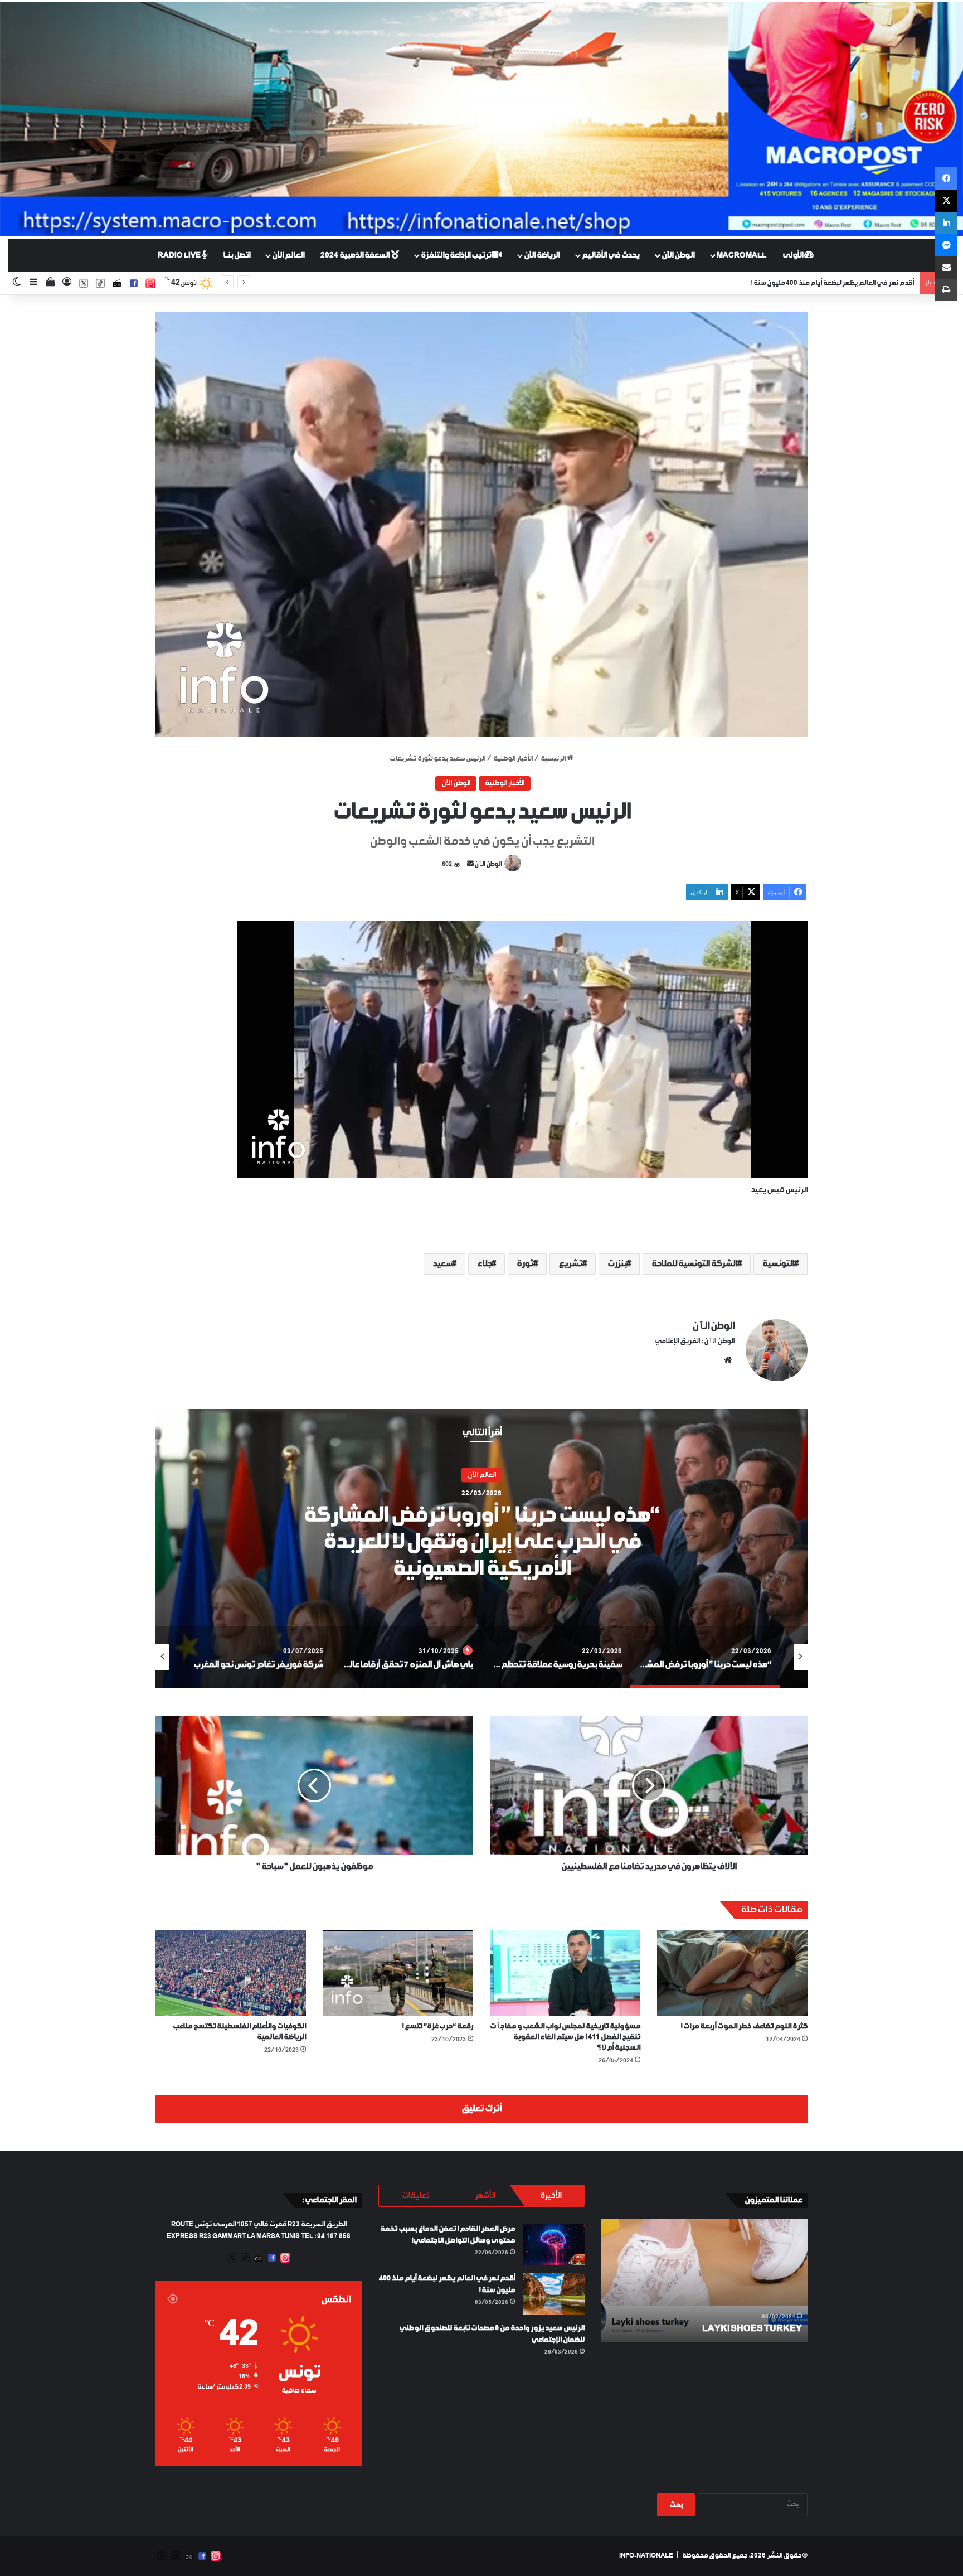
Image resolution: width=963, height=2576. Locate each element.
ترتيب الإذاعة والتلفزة (456, 255)
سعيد (442, 1264)
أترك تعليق (481, 2109)
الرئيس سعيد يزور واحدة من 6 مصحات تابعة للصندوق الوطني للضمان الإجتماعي (804, 283)
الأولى (793, 255)
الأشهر (485, 2196)
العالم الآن (288, 255)
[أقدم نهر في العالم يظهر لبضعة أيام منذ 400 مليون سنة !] (554, 2294)
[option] (481, 1548)
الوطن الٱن (488, 865)
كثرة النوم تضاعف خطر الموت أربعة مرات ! (744, 2027)
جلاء (484, 1264)
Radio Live (180, 255)
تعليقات (415, 2196)
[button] (481, 524)
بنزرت (617, 1264)
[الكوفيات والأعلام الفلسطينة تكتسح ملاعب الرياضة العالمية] (231, 1973)
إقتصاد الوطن (482, 1489)
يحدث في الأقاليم (611, 255)
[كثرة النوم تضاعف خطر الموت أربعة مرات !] (732, 1973)
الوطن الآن (678, 255)
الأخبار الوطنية (513, 759)
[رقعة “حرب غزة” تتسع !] (398, 1973)
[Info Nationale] (481, 119)
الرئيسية (554, 759)
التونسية (778, 1264)
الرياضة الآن (542, 255)
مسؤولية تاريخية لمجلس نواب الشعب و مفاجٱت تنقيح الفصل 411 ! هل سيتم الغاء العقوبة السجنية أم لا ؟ (565, 2037)
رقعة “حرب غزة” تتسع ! (437, 2027)
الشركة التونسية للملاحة (694, 1264)
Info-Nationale (646, 2556)
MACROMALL (741, 255)
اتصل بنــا (237, 255)
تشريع (570, 1264)
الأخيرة (551, 2196)
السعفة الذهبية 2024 (356, 255)
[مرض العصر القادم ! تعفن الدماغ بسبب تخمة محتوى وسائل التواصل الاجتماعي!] (554, 2245)
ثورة (525, 1264)
